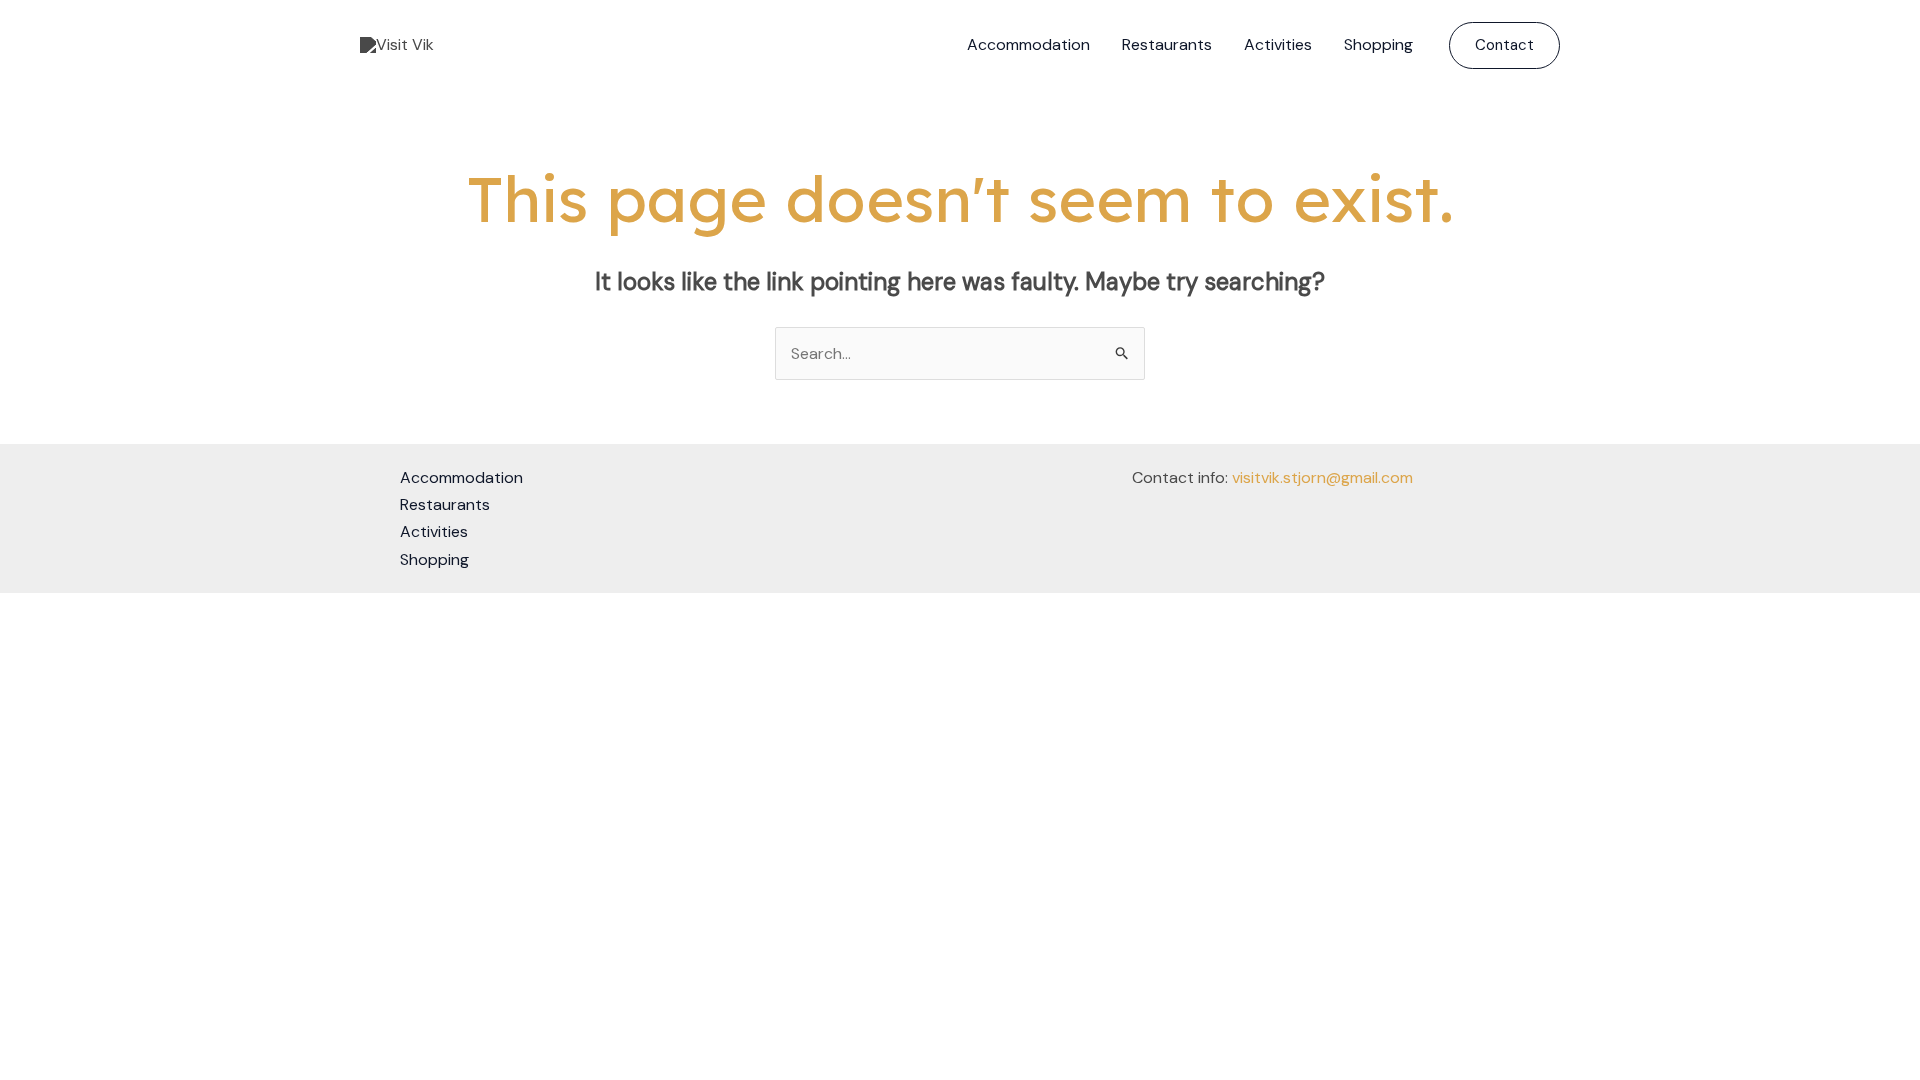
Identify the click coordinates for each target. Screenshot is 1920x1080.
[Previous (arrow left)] (20, 641)
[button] (1504, 45)
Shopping (1378, 44)
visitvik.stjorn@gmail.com (1322, 477)
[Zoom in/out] (20, 612)
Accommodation (1028, 44)
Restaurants (1167, 44)
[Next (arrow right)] (64, 641)
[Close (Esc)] (152, 612)
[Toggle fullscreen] (64, 612)
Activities (1278, 44)
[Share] (108, 612)
